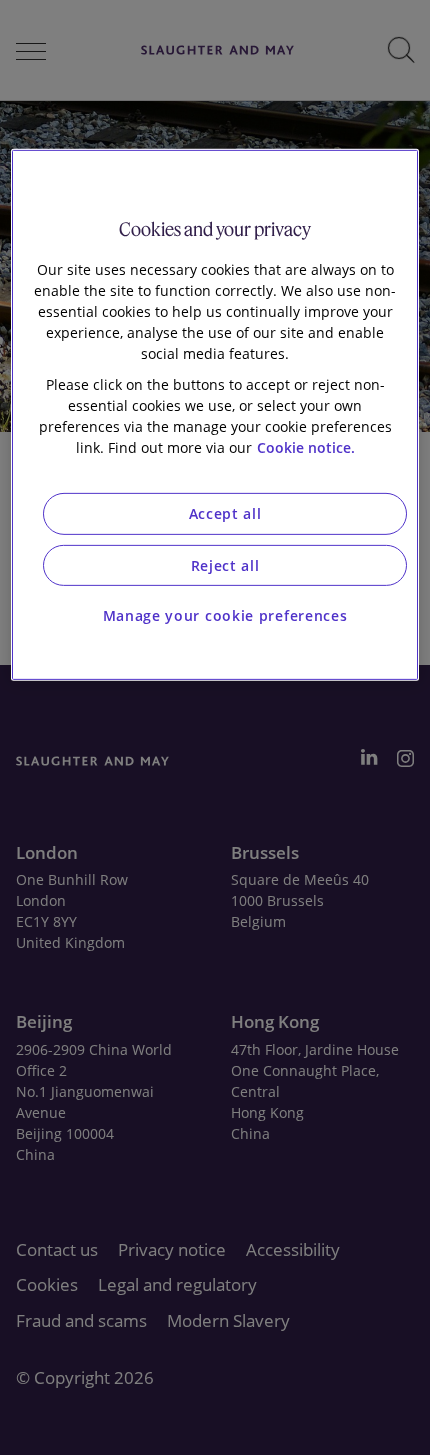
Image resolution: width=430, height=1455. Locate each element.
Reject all (225, 565)
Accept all (225, 513)
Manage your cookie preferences (225, 615)
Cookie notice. (306, 447)
